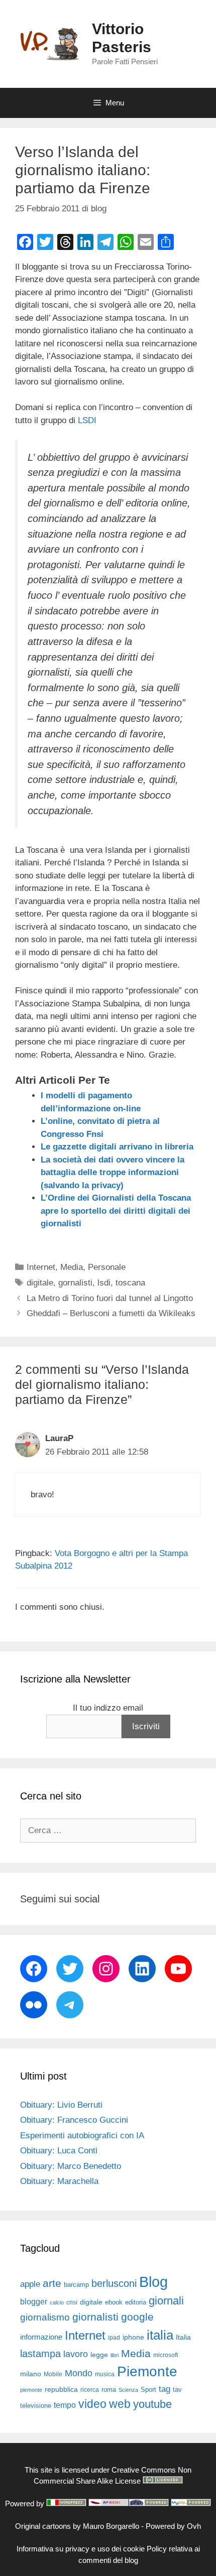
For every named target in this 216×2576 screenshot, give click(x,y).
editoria (136, 2302)
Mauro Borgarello (111, 2526)
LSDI (87, 420)
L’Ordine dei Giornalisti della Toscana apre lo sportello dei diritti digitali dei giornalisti (116, 1211)
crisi (72, 2302)
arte (52, 2283)
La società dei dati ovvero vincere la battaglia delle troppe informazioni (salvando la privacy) (113, 1173)
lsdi (104, 1283)
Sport (148, 2390)
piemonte (31, 2390)
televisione (36, 2406)
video (92, 2404)
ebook (114, 2302)
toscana (130, 1283)
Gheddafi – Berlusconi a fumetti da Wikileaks (111, 1313)
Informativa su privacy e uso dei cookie (81, 2549)
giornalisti (95, 2317)
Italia (183, 2337)
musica (105, 2374)
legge (99, 2355)
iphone (133, 2337)
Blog (153, 2282)
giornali (166, 2301)
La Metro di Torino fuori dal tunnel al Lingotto (110, 1298)
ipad (114, 2338)
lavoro (76, 2354)
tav (177, 2390)
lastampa (40, 2354)
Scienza (128, 2390)
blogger (34, 2301)
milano (31, 2374)
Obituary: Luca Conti (59, 2151)
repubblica (61, 2389)
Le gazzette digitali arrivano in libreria (117, 1147)
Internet (41, 1267)
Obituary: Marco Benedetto (71, 2166)
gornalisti (75, 1283)
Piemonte (147, 2371)
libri (115, 2355)
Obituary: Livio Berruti (61, 2105)
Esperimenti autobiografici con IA (82, 2136)
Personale (107, 1267)
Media (72, 1267)
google (137, 2317)
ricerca (90, 2390)
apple (30, 2284)
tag (165, 2389)
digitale (40, 1283)
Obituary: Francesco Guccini (74, 2120)
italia (160, 2335)
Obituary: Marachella (59, 2181)
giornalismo (45, 2317)
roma (109, 2390)
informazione (41, 2337)
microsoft (166, 2355)
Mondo (79, 2373)
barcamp (76, 2285)
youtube (152, 2404)
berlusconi (114, 2283)
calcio (57, 2302)
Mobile (53, 2374)
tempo (65, 2405)
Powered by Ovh (173, 2526)
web (120, 2404)
